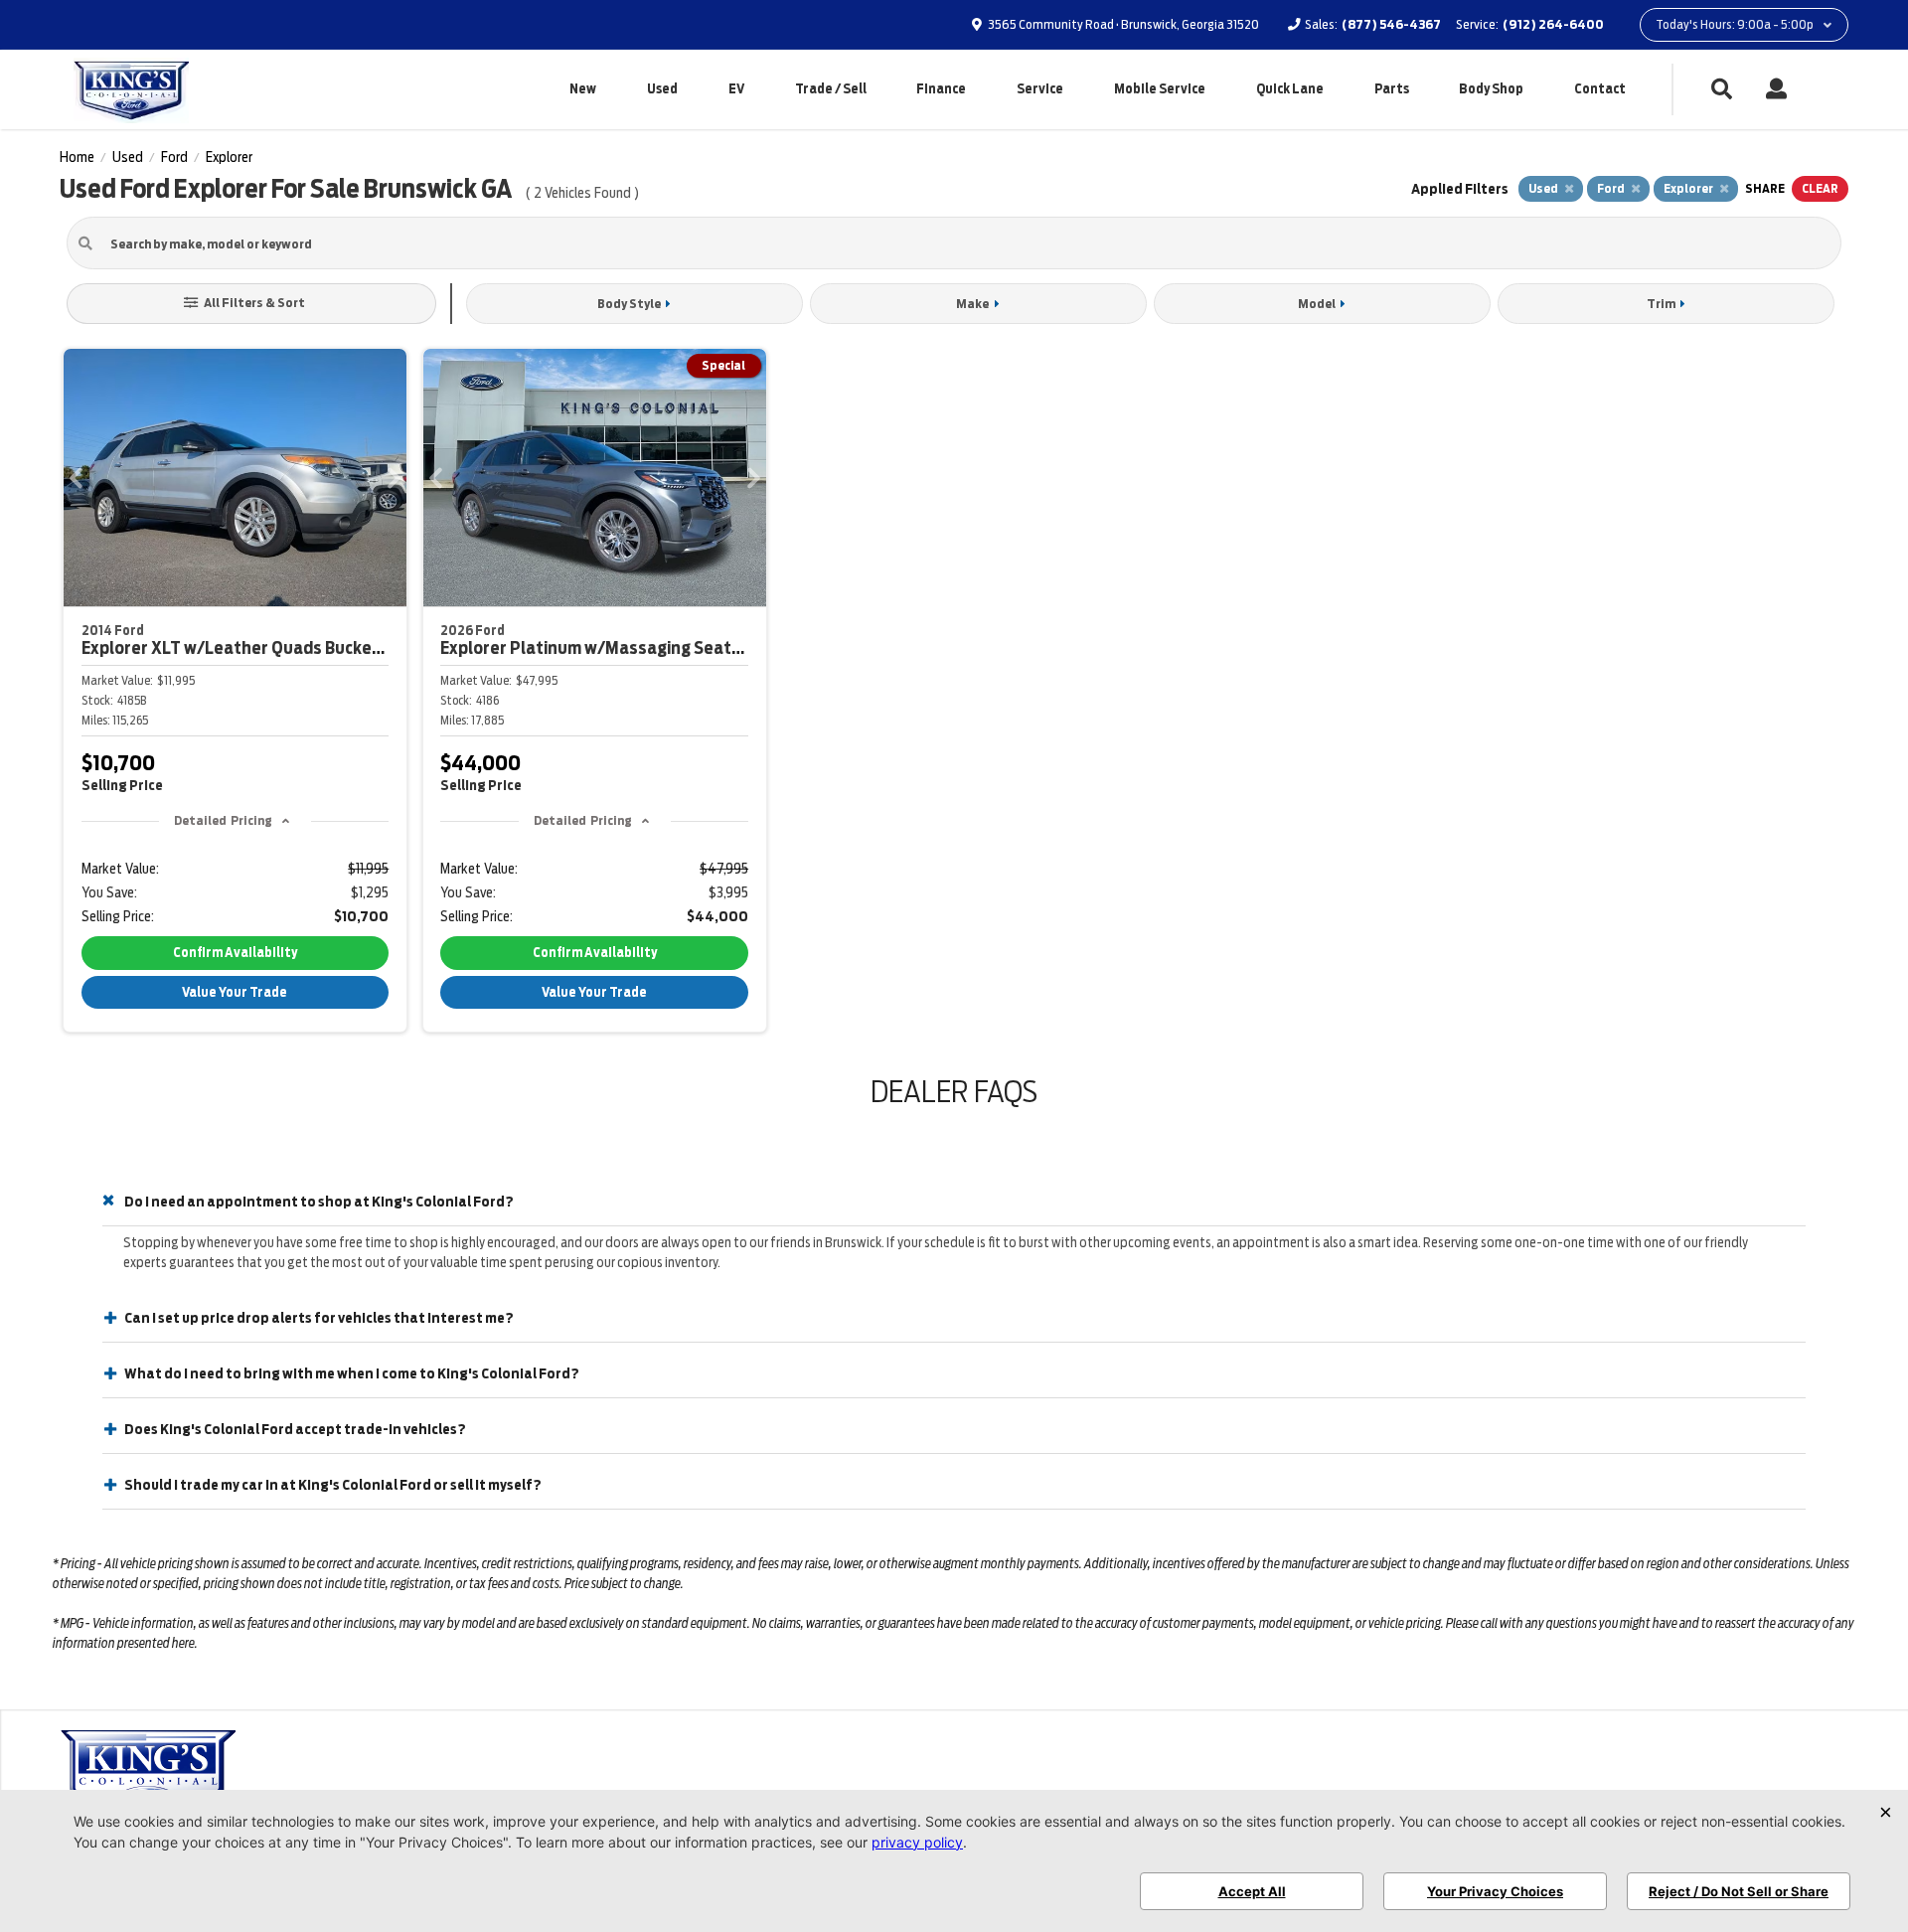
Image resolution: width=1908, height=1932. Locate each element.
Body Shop (1491, 89)
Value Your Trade (235, 992)
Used (662, 89)
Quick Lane (1290, 89)
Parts (1392, 89)
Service (1040, 89)
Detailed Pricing (223, 820)
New (583, 89)
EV (736, 89)
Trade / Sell (831, 89)
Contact (1600, 89)
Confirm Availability (235, 953)
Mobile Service (1160, 89)
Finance (941, 89)
